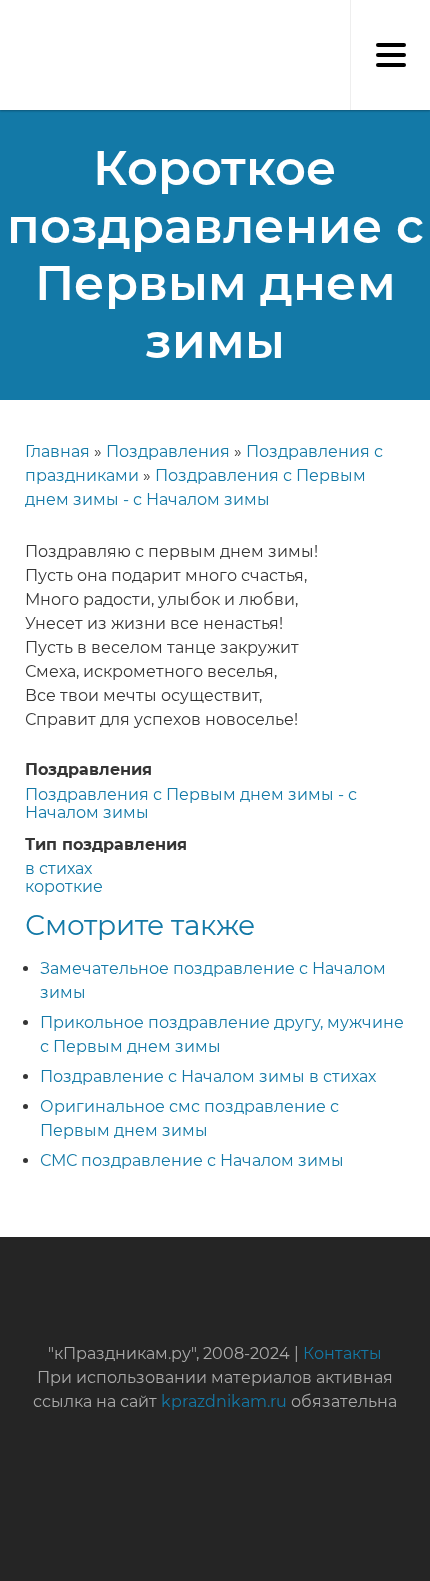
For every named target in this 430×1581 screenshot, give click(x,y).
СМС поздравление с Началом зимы (192, 1160)
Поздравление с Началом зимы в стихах (208, 1076)
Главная (57, 451)
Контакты (342, 1353)
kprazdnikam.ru (224, 1401)
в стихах (58, 868)
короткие (64, 886)
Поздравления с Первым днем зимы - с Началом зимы (191, 803)
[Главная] (10, 20)
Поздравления (168, 451)
